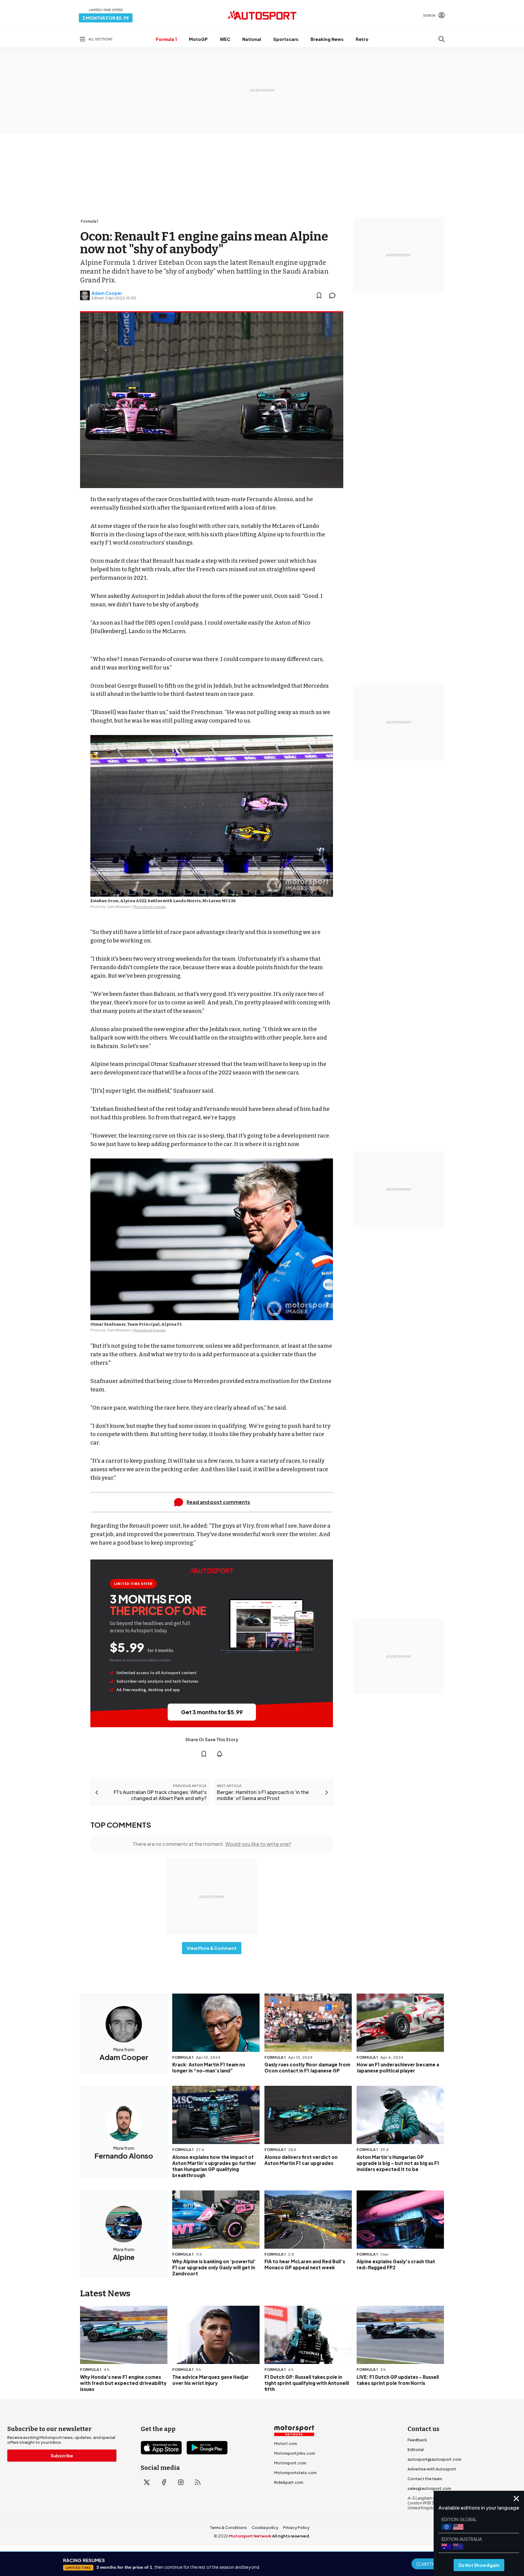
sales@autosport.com (429, 2488)
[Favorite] (319, 295)
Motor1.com (286, 2443)
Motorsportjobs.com (295, 2453)
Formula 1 (166, 39)
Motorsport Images (150, 907)
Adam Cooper (107, 293)
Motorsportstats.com (295, 2473)
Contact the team (425, 2479)
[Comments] (334, 295)
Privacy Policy (296, 2527)
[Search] (442, 39)
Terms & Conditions (228, 2527)
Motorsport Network (250, 2536)
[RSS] (198, 2482)
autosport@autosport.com (434, 2459)
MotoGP (198, 39)
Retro (362, 39)
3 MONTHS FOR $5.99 (106, 18)
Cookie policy (265, 2527)
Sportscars (286, 39)
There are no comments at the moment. (212, 1844)
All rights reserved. (291, 2536)
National (252, 39)
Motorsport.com (290, 2463)
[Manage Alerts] (220, 1754)
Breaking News (327, 39)
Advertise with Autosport (432, 2469)
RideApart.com (289, 2482)
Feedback (417, 2440)
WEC (225, 39)
